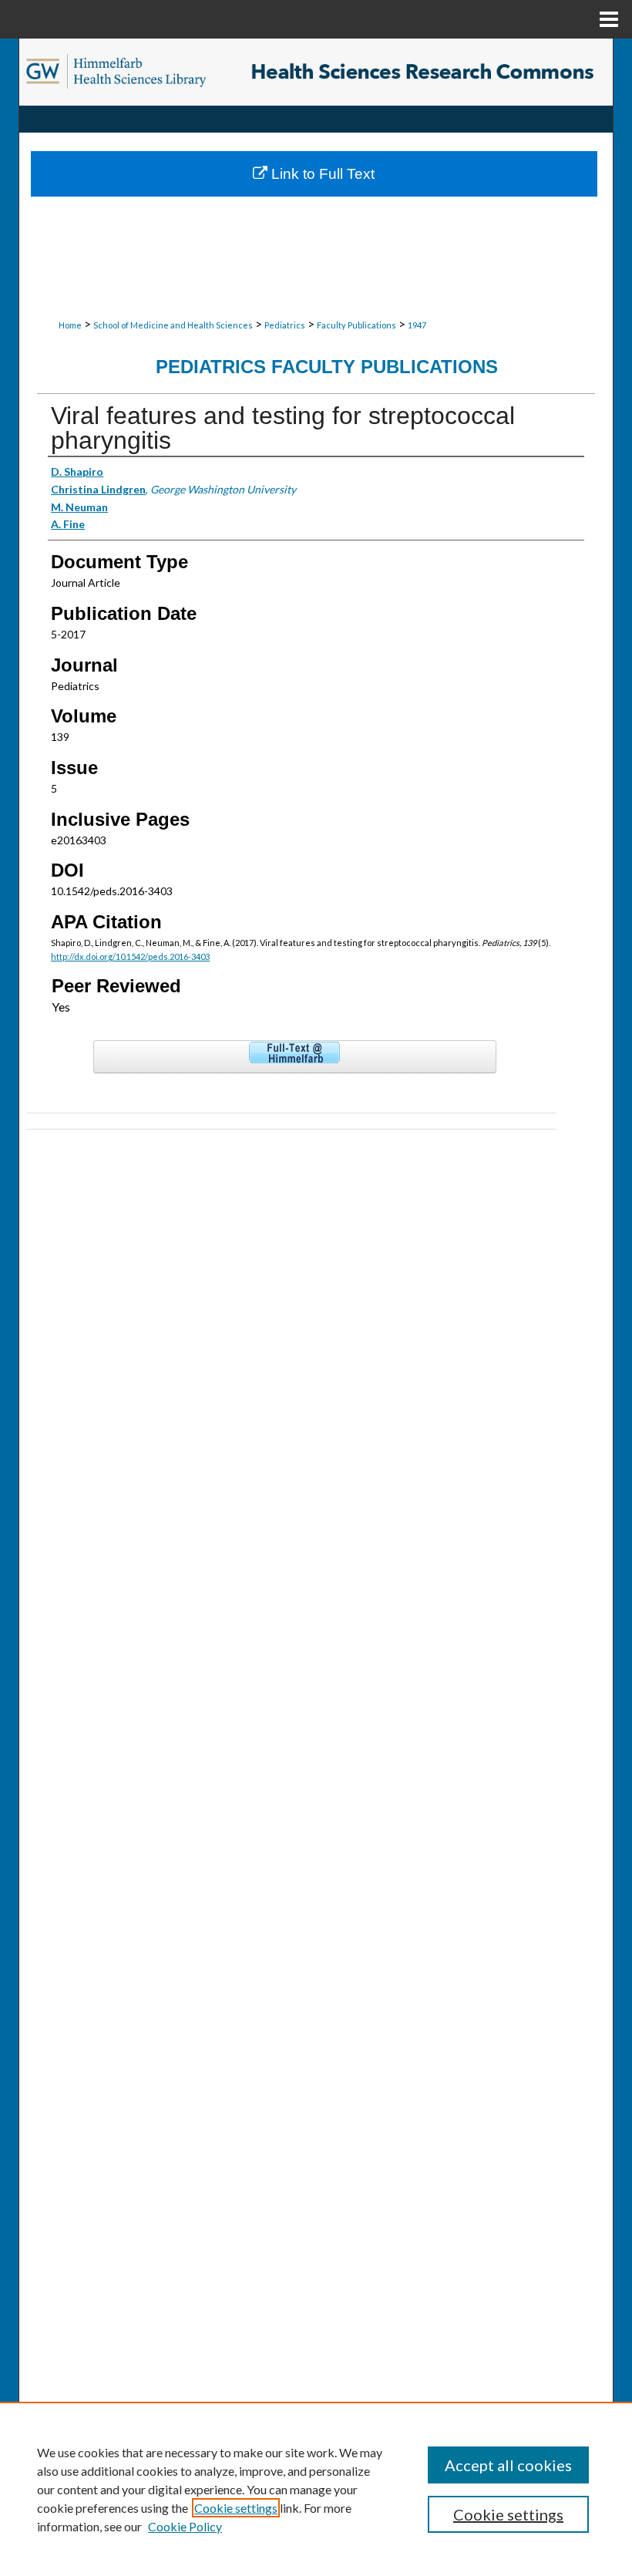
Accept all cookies (508, 2465)
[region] (316, 2489)
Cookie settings (236, 2508)
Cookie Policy (185, 2526)
